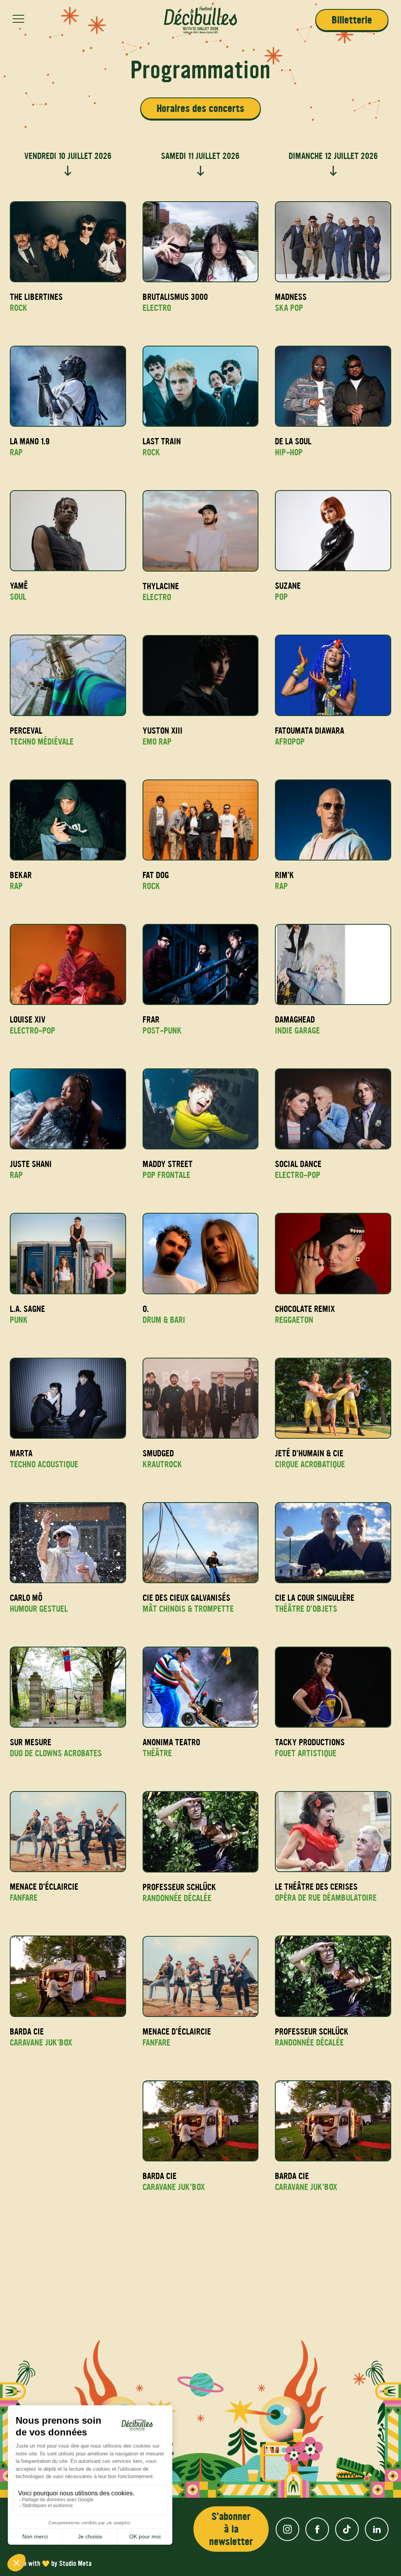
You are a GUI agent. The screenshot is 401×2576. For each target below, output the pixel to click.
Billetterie (352, 20)
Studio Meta (75, 2563)
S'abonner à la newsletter (231, 2529)
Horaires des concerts (200, 108)
